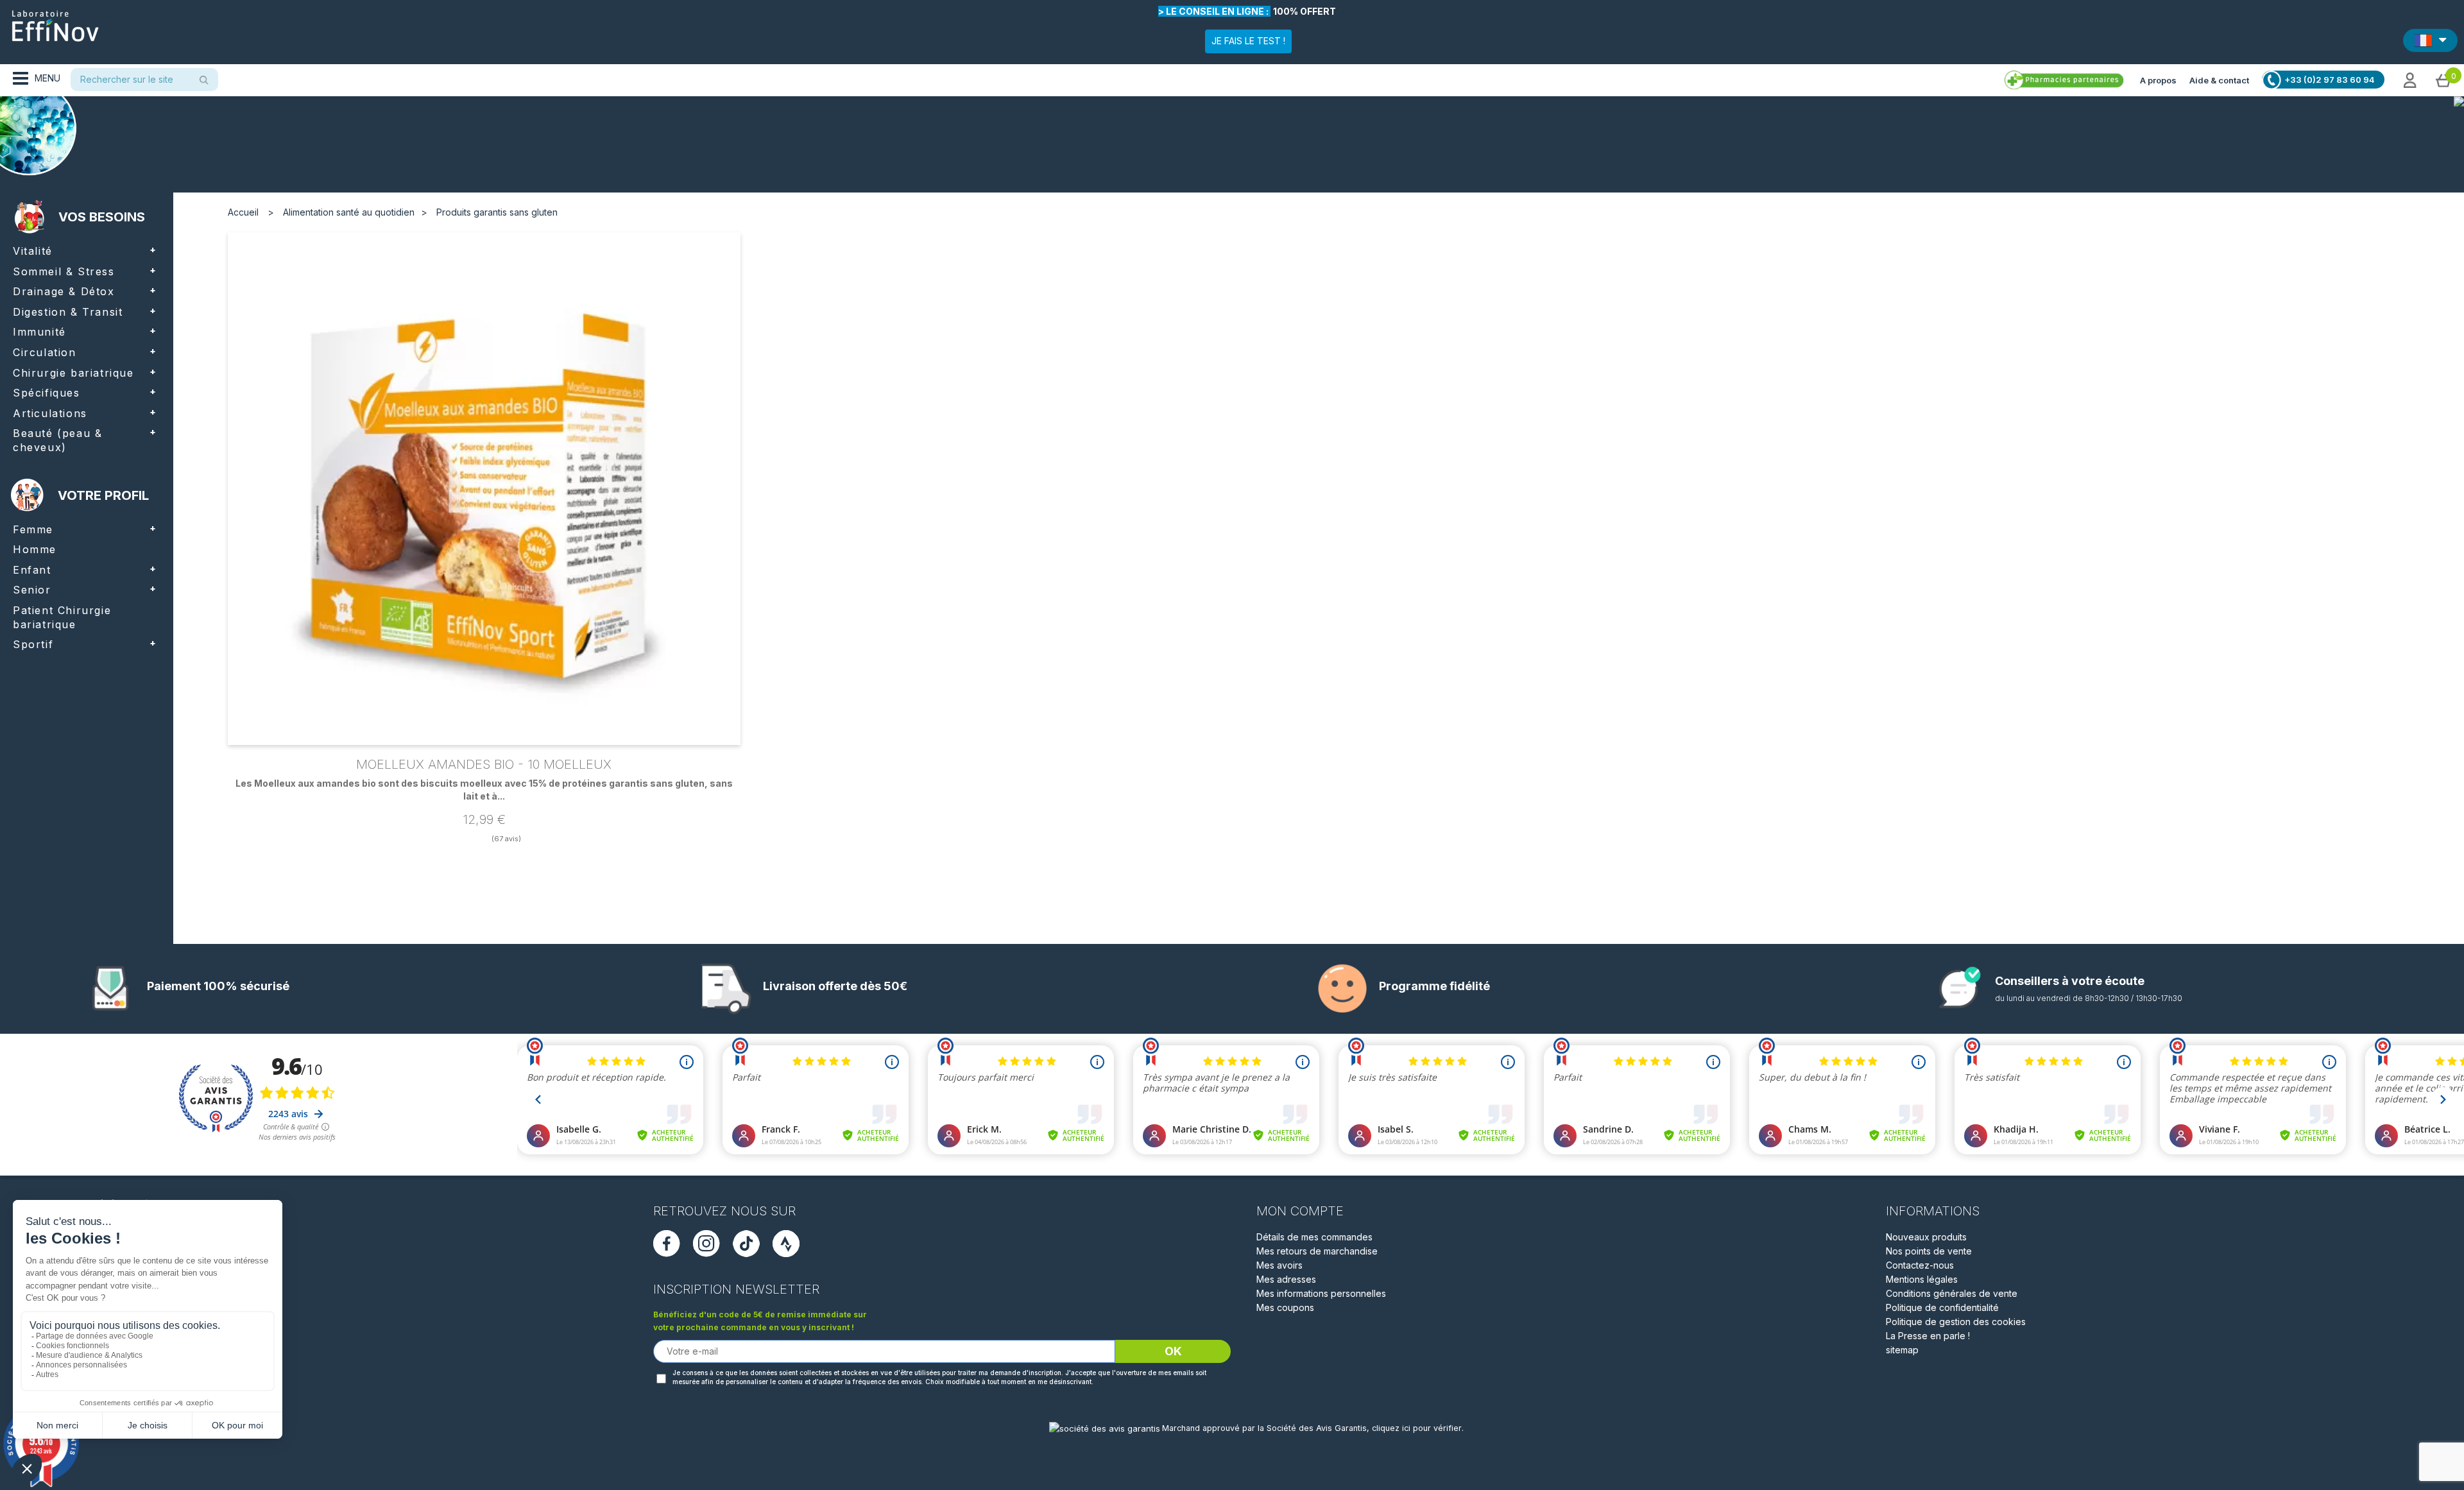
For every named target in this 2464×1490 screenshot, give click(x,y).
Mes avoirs (1279, 1265)
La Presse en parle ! (1928, 1336)
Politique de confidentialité (1942, 1307)
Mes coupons (1285, 1307)
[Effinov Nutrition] (55, 21)
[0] (2443, 80)
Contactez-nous (1920, 1265)
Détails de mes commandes (1314, 1237)
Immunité (39, 332)
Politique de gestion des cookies (1956, 1322)
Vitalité (33, 251)
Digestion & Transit (68, 312)
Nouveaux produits (1926, 1237)
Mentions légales (1922, 1279)
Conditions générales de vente (1952, 1293)
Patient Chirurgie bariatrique (62, 617)
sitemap (1902, 1350)
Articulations (50, 413)
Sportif (33, 644)
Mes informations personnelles (1321, 1293)
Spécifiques (47, 393)
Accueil (243, 212)
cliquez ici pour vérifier (1417, 1428)
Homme (35, 549)
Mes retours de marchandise (1317, 1251)
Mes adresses (1286, 1279)
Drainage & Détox (64, 291)
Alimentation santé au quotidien (349, 212)
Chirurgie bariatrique (73, 373)
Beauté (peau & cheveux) (57, 440)
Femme (33, 529)
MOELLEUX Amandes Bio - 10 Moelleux (484, 764)
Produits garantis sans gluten (497, 212)
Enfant (32, 570)
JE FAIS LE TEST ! (1248, 41)
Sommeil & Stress (64, 271)
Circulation (45, 352)
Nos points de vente (1929, 1251)
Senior (32, 590)
